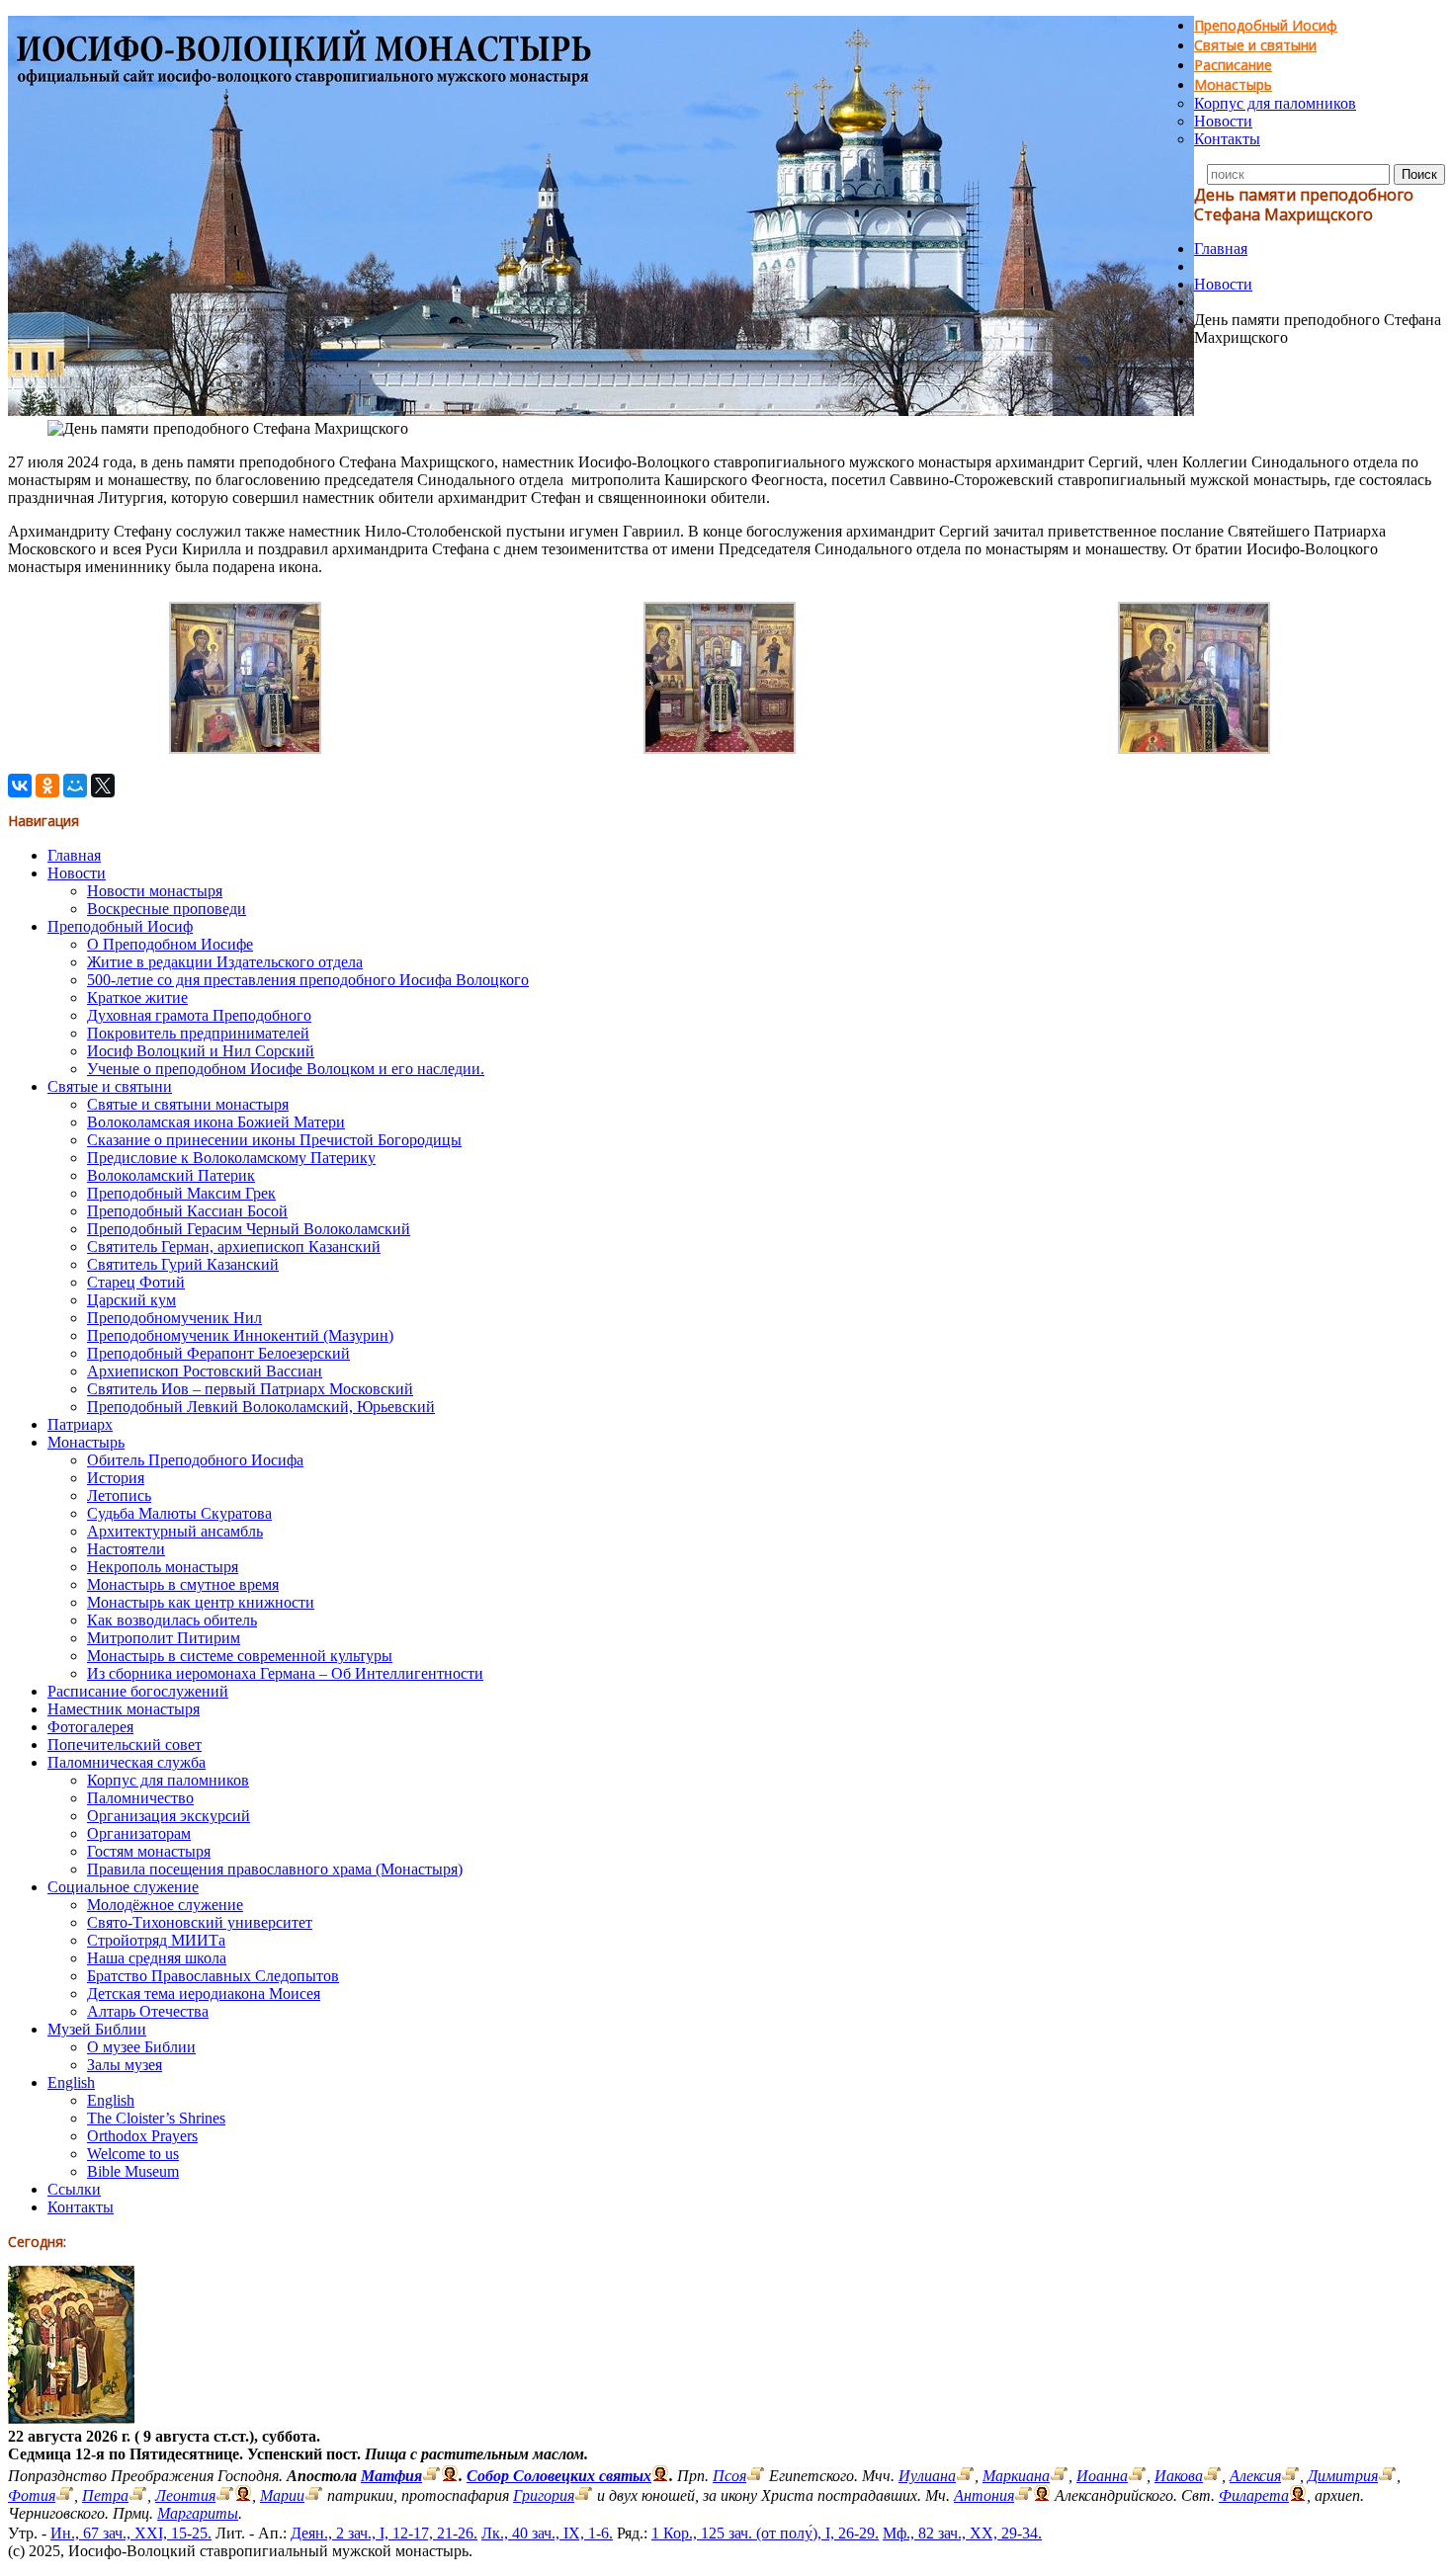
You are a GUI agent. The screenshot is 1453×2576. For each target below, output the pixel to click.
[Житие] (431, 2476)
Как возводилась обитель (172, 1620)
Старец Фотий (136, 1282)
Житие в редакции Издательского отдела (225, 962)
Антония (984, 2495)
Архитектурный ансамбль (175, 1531)
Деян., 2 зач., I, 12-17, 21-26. (384, 2533)
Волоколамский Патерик (171, 1175)
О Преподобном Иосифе (170, 944)
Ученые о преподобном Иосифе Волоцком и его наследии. (286, 1069)
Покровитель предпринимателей (198, 1033)
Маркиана (1016, 2476)
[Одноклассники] (47, 786)
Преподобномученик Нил (174, 1318)
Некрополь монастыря (163, 1567)
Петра (105, 2495)
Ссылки (74, 2189)
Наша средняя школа (157, 1958)
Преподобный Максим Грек (181, 1193)
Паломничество (140, 1798)
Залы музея (125, 2065)
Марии (282, 2495)
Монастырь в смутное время (183, 1584)
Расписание (1233, 65)
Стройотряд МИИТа (156, 1940)
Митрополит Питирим (164, 1638)
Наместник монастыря (124, 1709)
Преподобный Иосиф (1266, 25)
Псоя (729, 2476)
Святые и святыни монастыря (188, 1104)
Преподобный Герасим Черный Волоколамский (249, 1229)
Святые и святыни (1255, 45)
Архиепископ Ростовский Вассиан (205, 1371)
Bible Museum (133, 2171)
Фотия (32, 2495)
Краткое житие (137, 997)
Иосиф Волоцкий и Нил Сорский (201, 1051)
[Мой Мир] (75, 786)
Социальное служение (123, 1887)
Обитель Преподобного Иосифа (195, 1460)
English (71, 2082)
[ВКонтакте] (20, 786)
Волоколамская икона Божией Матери (216, 1122)
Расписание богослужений (138, 1691)
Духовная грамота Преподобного (199, 1015)
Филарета (1254, 2495)
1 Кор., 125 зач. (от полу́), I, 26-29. (765, 2533)
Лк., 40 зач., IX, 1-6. (547, 2533)
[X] (103, 786)
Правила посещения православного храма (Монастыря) (275, 1869)
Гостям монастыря (149, 1851)
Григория (544, 2495)
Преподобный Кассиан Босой (187, 1211)
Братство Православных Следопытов (213, 1976)
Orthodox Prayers (142, 2136)
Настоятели (126, 1549)
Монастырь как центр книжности (201, 1602)
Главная (1221, 249)
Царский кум (131, 1300)
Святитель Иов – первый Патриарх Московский (250, 1389)
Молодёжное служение (165, 1905)
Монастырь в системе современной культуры (240, 1656)
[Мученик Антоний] (1024, 2495)
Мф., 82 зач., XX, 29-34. (962, 2533)
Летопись (119, 1496)
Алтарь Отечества (148, 2011)
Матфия (391, 2476)
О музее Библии (141, 2047)
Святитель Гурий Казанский (183, 1264)
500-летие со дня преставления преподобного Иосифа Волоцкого (308, 980)
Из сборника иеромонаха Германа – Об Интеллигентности (285, 1673)
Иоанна (1102, 2476)
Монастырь (1233, 84)
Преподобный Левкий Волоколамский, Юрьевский (261, 1407)
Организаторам (139, 1833)
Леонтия (185, 2495)
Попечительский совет (125, 1745)
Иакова (1179, 2476)
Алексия (1255, 2476)
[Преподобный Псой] (756, 2476)
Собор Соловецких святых (559, 2476)
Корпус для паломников (1275, 103)
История (116, 1478)
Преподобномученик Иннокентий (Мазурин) (240, 1335)
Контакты (1227, 139)
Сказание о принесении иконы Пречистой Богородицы (274, 1140)
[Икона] (71, 2418)
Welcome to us (133, 2154)
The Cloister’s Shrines (156, 2118)
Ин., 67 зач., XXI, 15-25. (131, 2533)
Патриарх (80, 1424)
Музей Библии (97, 2029)
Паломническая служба (127, 1762)
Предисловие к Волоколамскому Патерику (231, 1158)
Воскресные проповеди (167, 909)
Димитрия (1343, 2476)
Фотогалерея (90, 1727)
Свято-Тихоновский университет (200, 1922)
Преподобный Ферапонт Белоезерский (218, 1353)
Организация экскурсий (169, 1816)
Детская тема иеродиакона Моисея (204, 1994)
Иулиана (927, 2476)
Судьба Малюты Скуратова (179, 1513)
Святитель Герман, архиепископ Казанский (234, 1246)
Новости (1223, 121)
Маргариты (198, 2513)
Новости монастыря (155, 891)
